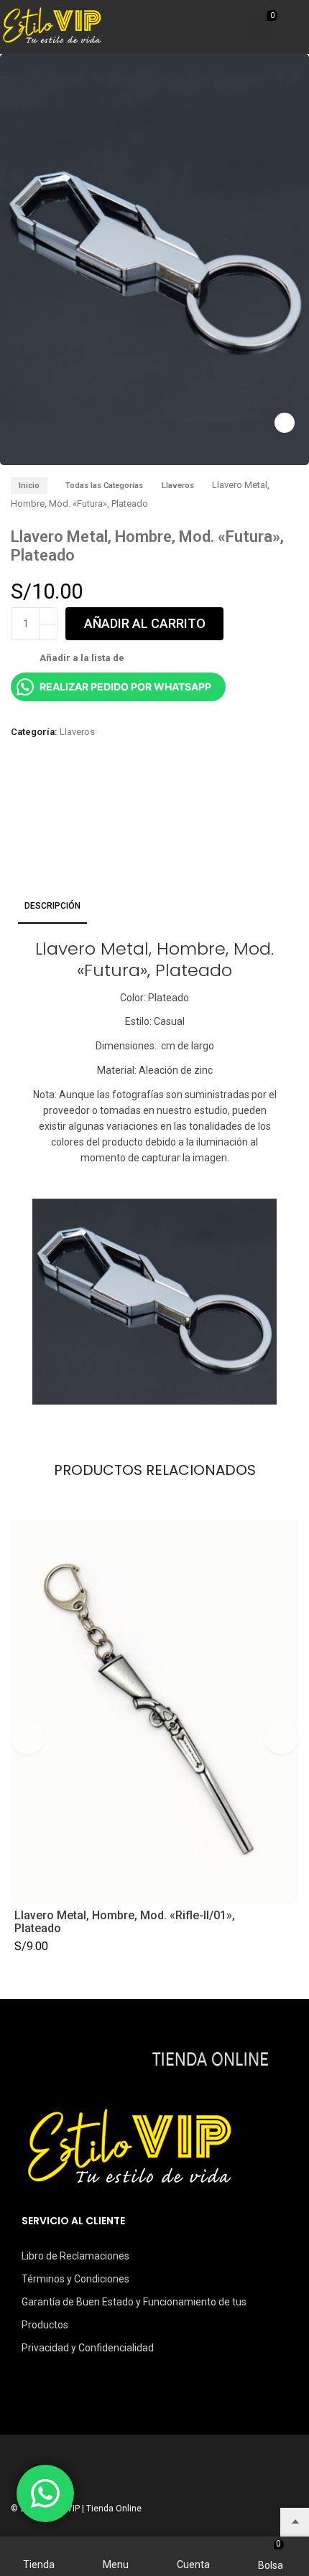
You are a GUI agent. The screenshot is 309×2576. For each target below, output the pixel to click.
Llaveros (178, 486)
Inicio (29, 486)
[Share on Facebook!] (14, 794)
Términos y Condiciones (75, 2279)
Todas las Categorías (104, 486)
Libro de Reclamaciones (75, 2256)
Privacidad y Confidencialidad (88, 2348)
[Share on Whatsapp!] (63, 794)
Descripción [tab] (52, 906)
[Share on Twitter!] (39, 794)
